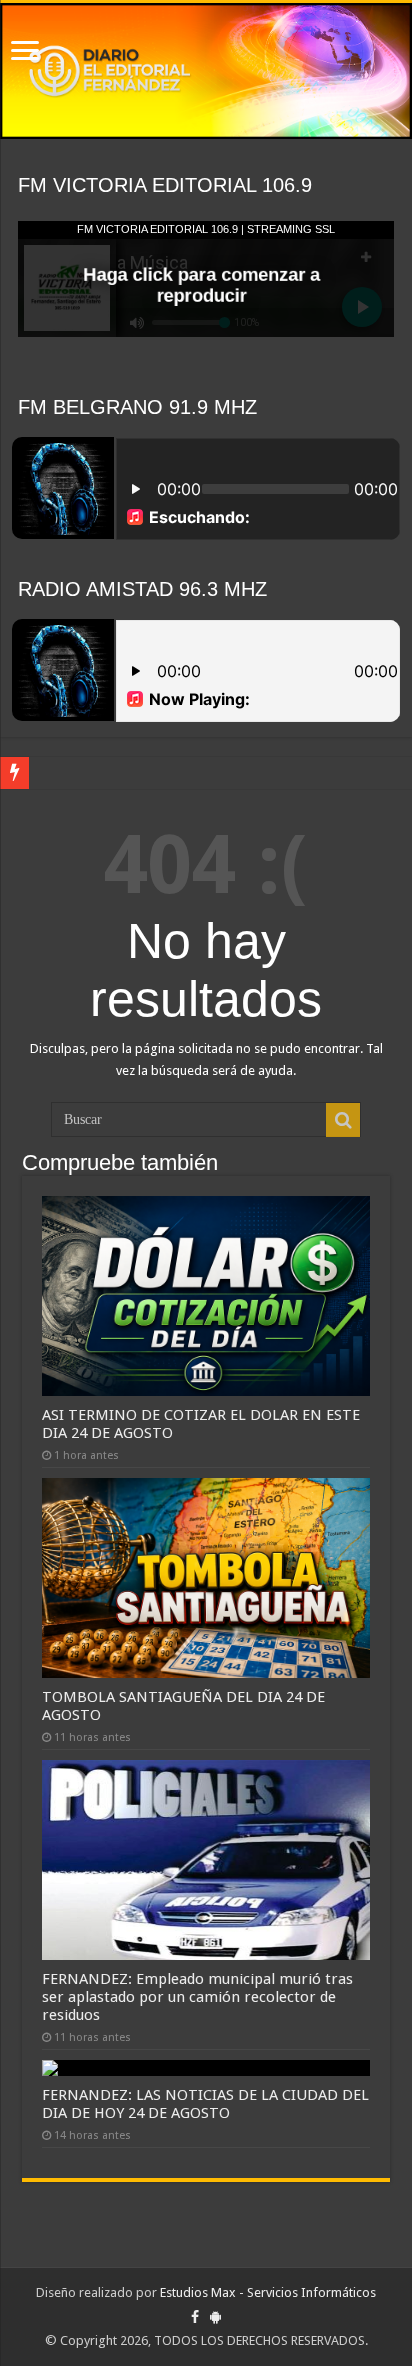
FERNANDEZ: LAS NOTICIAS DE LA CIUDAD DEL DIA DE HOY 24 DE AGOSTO (205, 2104)
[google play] (215, 2317)
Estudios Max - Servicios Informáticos (268, 2292)
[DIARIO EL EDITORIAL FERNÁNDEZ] (206, 71)
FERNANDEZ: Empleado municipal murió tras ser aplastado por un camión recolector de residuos (197, 1997)
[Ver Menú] (25, 52)
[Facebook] (195, 2317)
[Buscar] (343, 1120)
